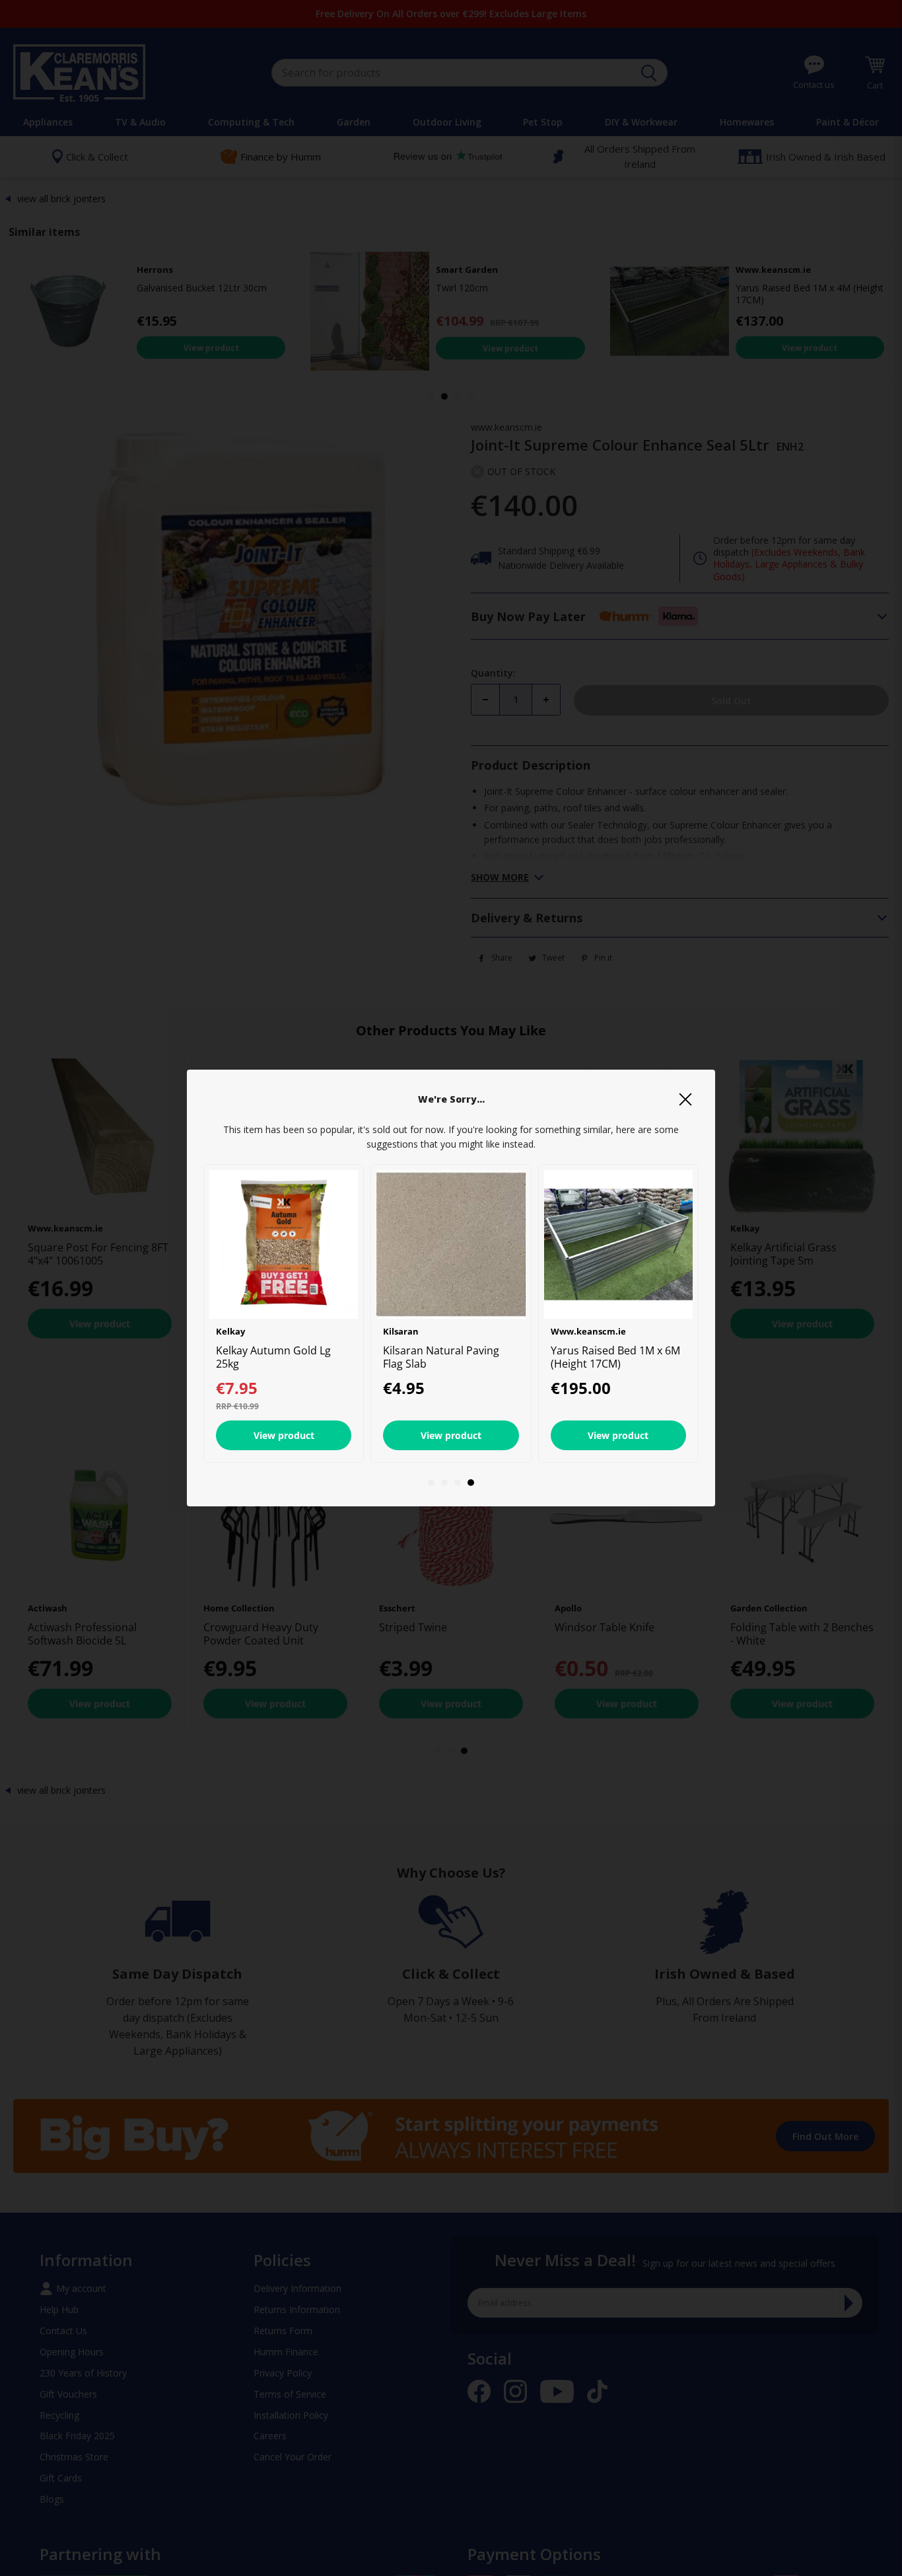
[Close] (685, 1099)
